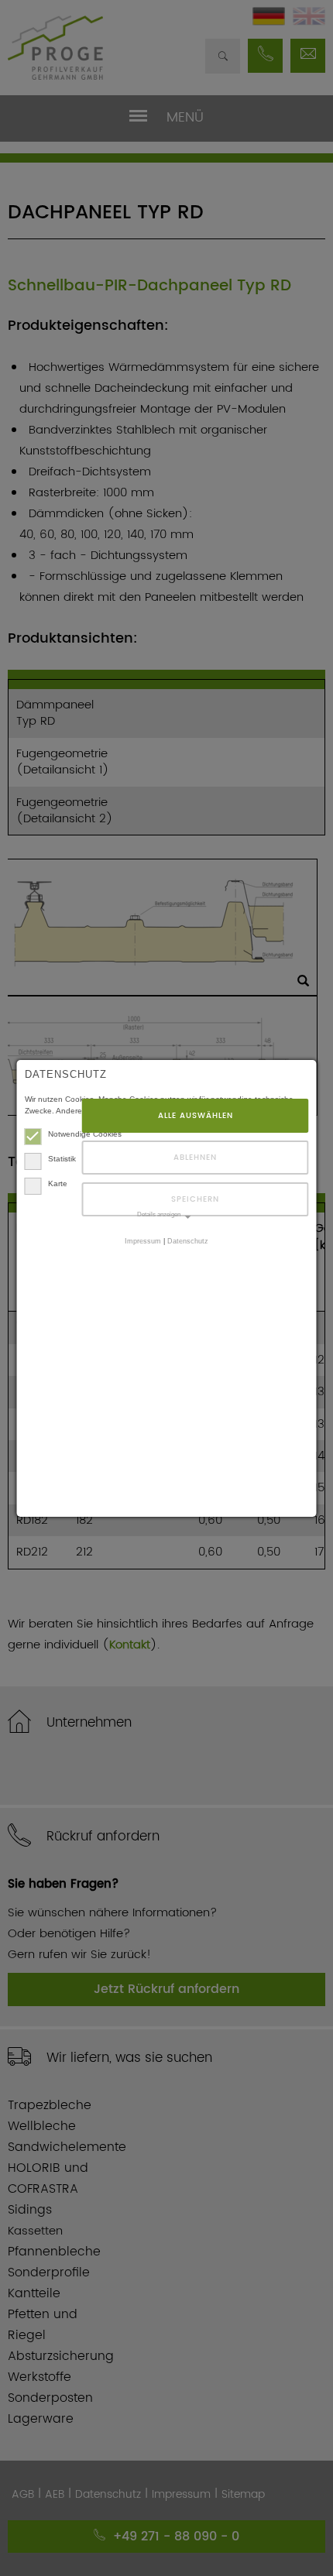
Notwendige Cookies (85, 1134)
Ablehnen (195, 1158)
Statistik (62, 1159)
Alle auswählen (196, 1116)
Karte (58, 1183)
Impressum (143, 1241)
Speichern (195, 1199)
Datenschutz (188, 1241)
